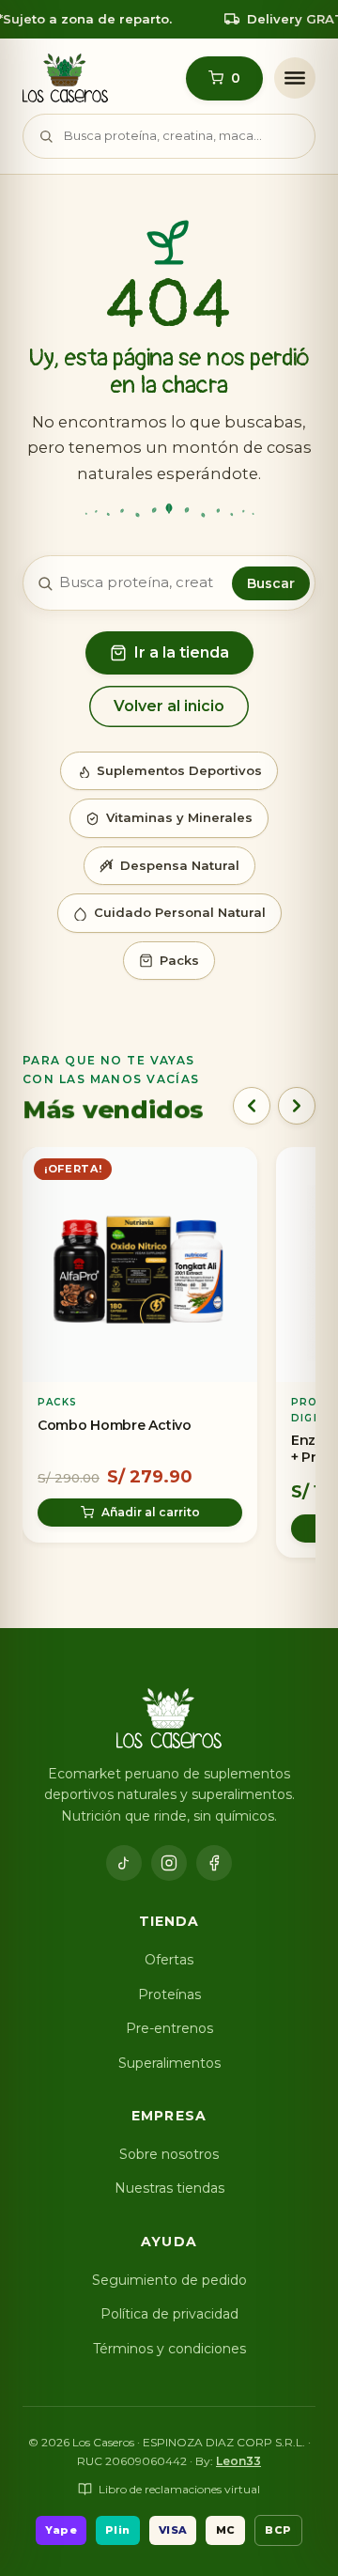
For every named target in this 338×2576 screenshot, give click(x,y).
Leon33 (238, 2461)
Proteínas (169, 1994)
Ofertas (169, 1960)
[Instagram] (169, 1863)
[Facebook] (214, 1863)
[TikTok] (124, 1863)
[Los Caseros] (65, 78)
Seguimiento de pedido (169, 2280)
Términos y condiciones (169, 2349)
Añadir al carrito (151, 1512)
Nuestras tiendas (169, 2188)
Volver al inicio (169, 706)
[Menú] (295, 78)
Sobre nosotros (169, 2154)
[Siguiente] (297, 1106)
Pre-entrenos (169, 2028)
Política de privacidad (169, 2314)
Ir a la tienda (182, 652)
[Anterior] (252, 1106)
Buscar (271, 583)
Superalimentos (169, 2063)
